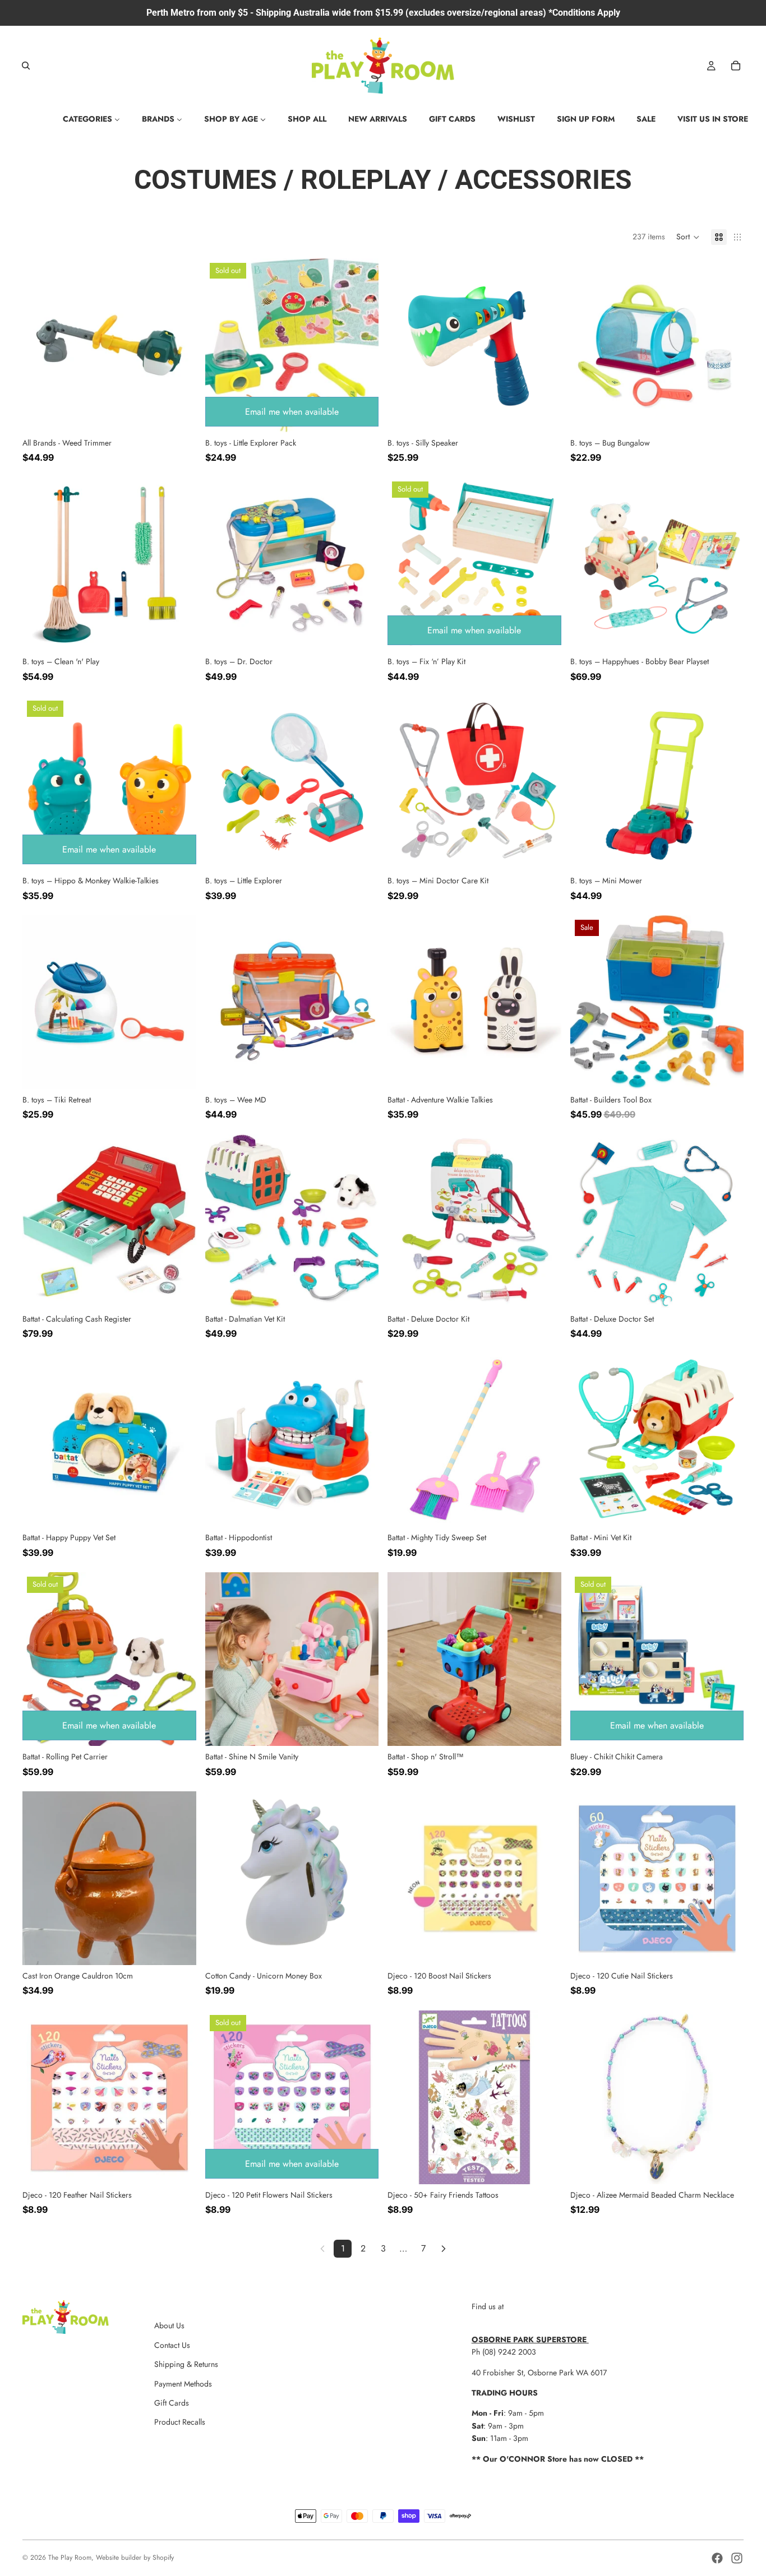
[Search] (26, 66)
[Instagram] (737, 2558)
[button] (688, 237)
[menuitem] (91, 119)
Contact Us (172, 2345)
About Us (169, 2325)
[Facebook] (717, 2558)
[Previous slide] (222, 345)
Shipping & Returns (186, 2364)
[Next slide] (362, 345)
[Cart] (736, 66)
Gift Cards (172, 2403)
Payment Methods (183, 2384)
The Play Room (70, 2558)
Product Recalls (180, 2422)
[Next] (444, 2249)
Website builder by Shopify (135, 2558)
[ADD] (179, 415)
